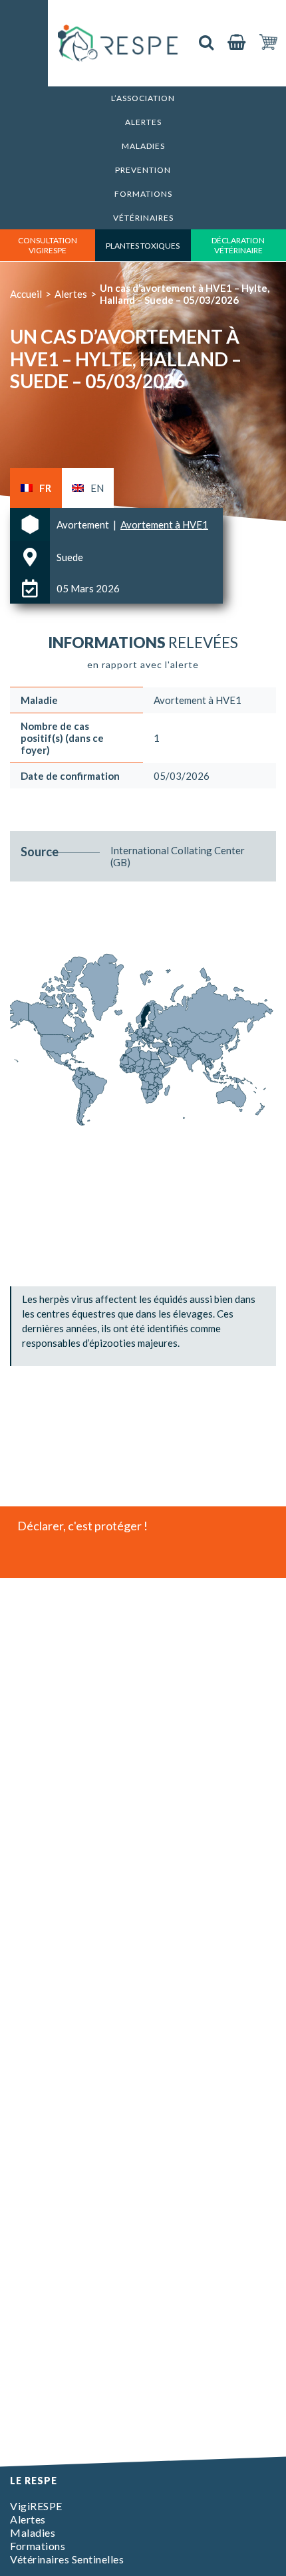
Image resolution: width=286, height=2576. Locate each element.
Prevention (143, 170)
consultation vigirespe (48, 245)
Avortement (84, 525)
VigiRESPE (36, 2506)
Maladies (143, 146)
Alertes (143, 122)
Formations (143, 194)
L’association (143, 98)
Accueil (26, 294)
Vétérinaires (143, 218)
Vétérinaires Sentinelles (67, 2559)
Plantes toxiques (143, 246)
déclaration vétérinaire (238, 245)
